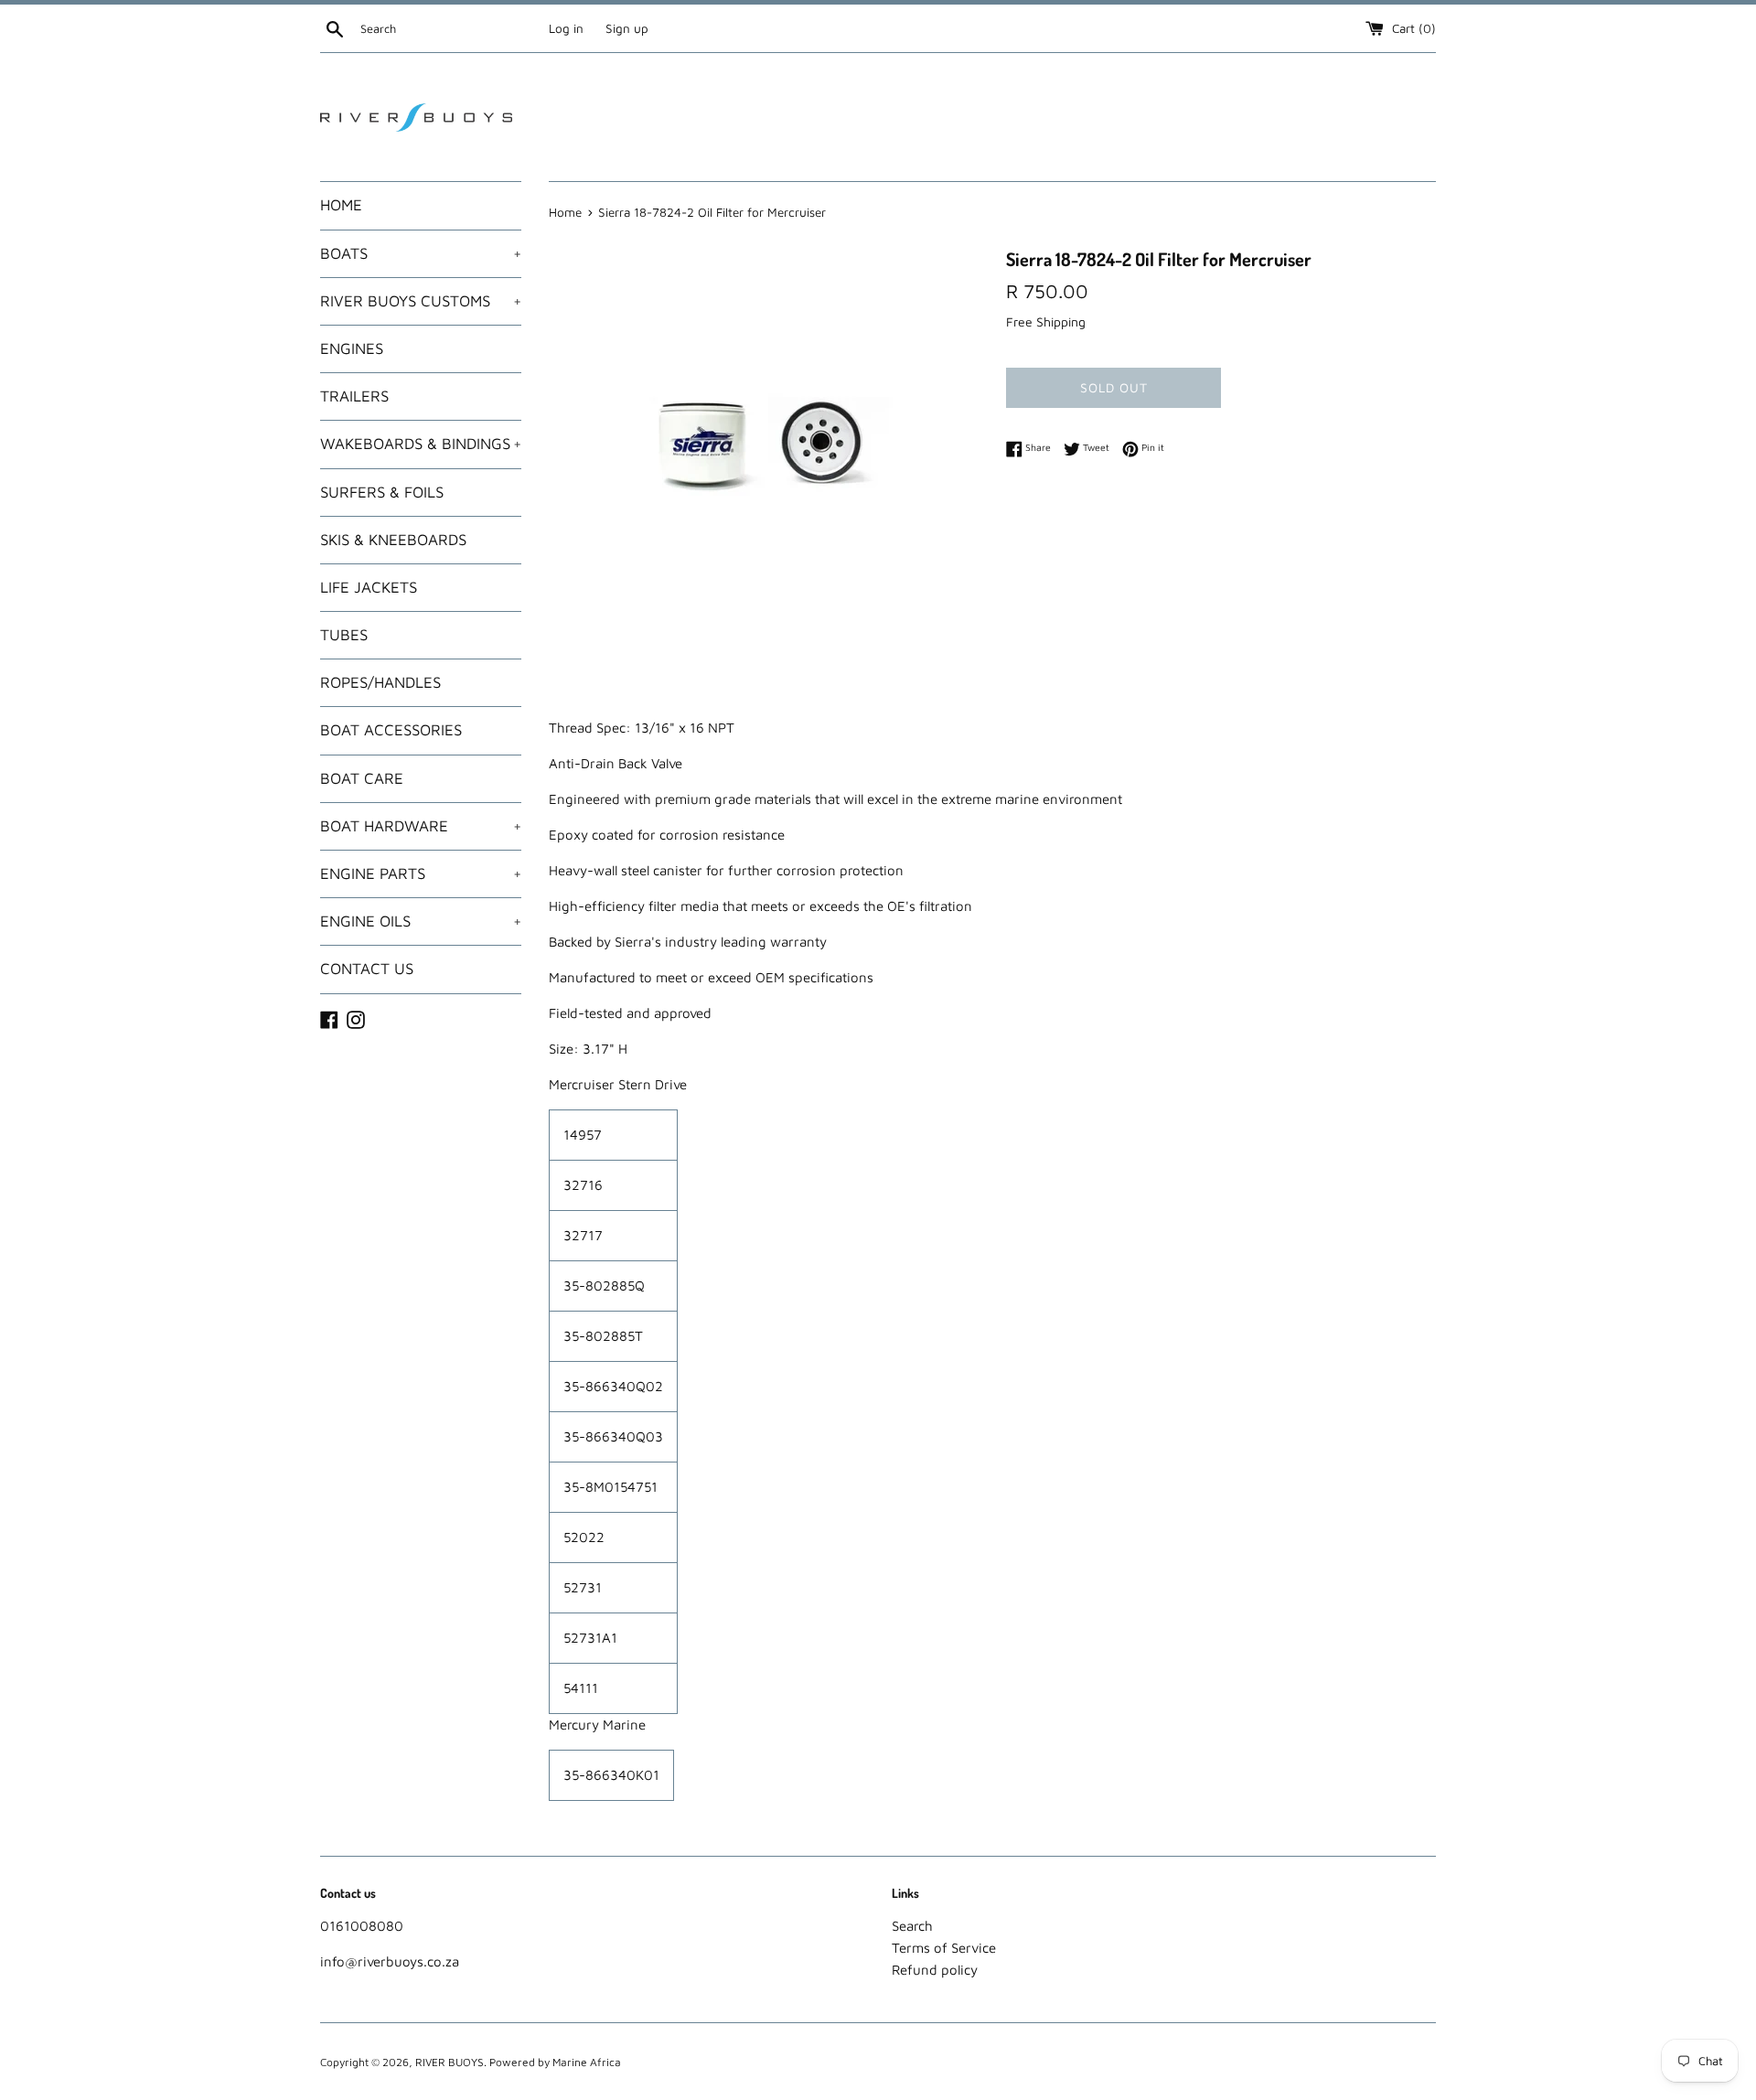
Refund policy (935, 1970)
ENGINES (352, 348)
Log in (566, 28)
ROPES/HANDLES (380, 682)
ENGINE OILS (421, 921)
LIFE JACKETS (369, 587)
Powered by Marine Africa (555, 2062)
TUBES (344, 635)
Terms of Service (944, 1948)
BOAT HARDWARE (421, 826)
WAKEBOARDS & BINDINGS (421, 444)
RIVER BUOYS (450, 2062)
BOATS (421, 253)
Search (912, 1926)
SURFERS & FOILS (382, 492)
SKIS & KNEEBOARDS (393, 540)
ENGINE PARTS (421, 873)
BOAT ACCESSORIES (391, 730)
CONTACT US (367, 969)
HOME (341, 205)
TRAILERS (354, 396)
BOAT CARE (362, 778)
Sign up (627, 28)
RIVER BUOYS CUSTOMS (421, 301)
